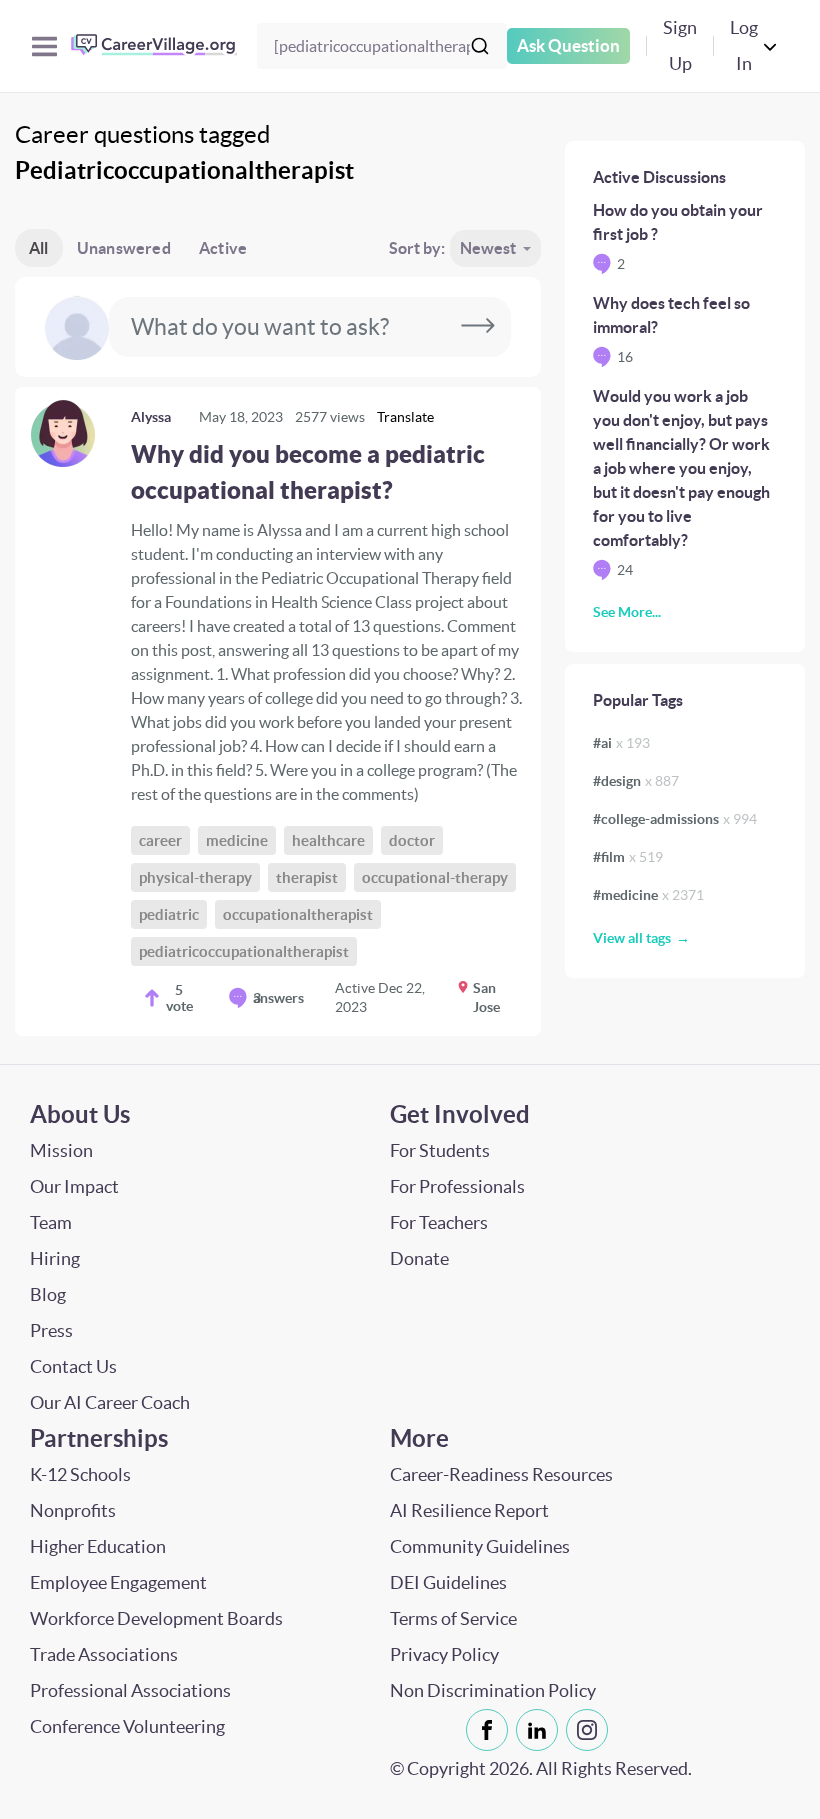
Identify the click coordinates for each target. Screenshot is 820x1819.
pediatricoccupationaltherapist (244, 951)
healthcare (328, 840)
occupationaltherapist (298, 914)
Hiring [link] (55, 1258)
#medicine (648, 895)
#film (628, 857)
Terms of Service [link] (453, 1618)
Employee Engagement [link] (118, 1582)
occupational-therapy (435, 877)
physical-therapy (195, 877)
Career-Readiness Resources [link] (501, 1474)
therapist (307, 877)
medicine (237, 840)
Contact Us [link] (73, 1366)
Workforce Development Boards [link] (156, 1618)
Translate (405, 417)
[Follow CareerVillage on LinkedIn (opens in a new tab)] (541, 1730)
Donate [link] (419, 1258)
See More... (627, 612)
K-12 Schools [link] (80, 1474)
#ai (621, 743)
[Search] (480, 46)
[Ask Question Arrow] (478, 327)
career (160, 840)
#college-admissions (675, 819)
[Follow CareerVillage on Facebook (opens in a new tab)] (491, 1730)
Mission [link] (61, 1150)
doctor (412, 840)
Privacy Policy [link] (444, 1654)
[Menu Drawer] (44, 46)
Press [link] (51, 1330)
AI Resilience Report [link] (469, 1510)
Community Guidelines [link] (480, 1546)
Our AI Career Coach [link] (110, 1402)
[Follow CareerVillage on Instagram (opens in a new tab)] (591, 1730)
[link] (278, 711)
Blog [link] (48, 1294)
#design (636, 781)
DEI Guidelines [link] (448, 1582)
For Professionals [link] (457, 1186)
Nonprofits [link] (73, 1510)
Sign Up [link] (680, 45)
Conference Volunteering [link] (127, 1726)
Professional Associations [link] (130, 1690)
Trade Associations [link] (104, 1654)
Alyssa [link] (151, 417)
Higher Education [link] (98, 1546)
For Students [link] (440, 1150)
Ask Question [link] (568, 45)
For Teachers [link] (439, 1222)
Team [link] (51, 1222)
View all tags (632, 938)
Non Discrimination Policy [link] (493, 1690)
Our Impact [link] (74, 1186)
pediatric (169, 914)
